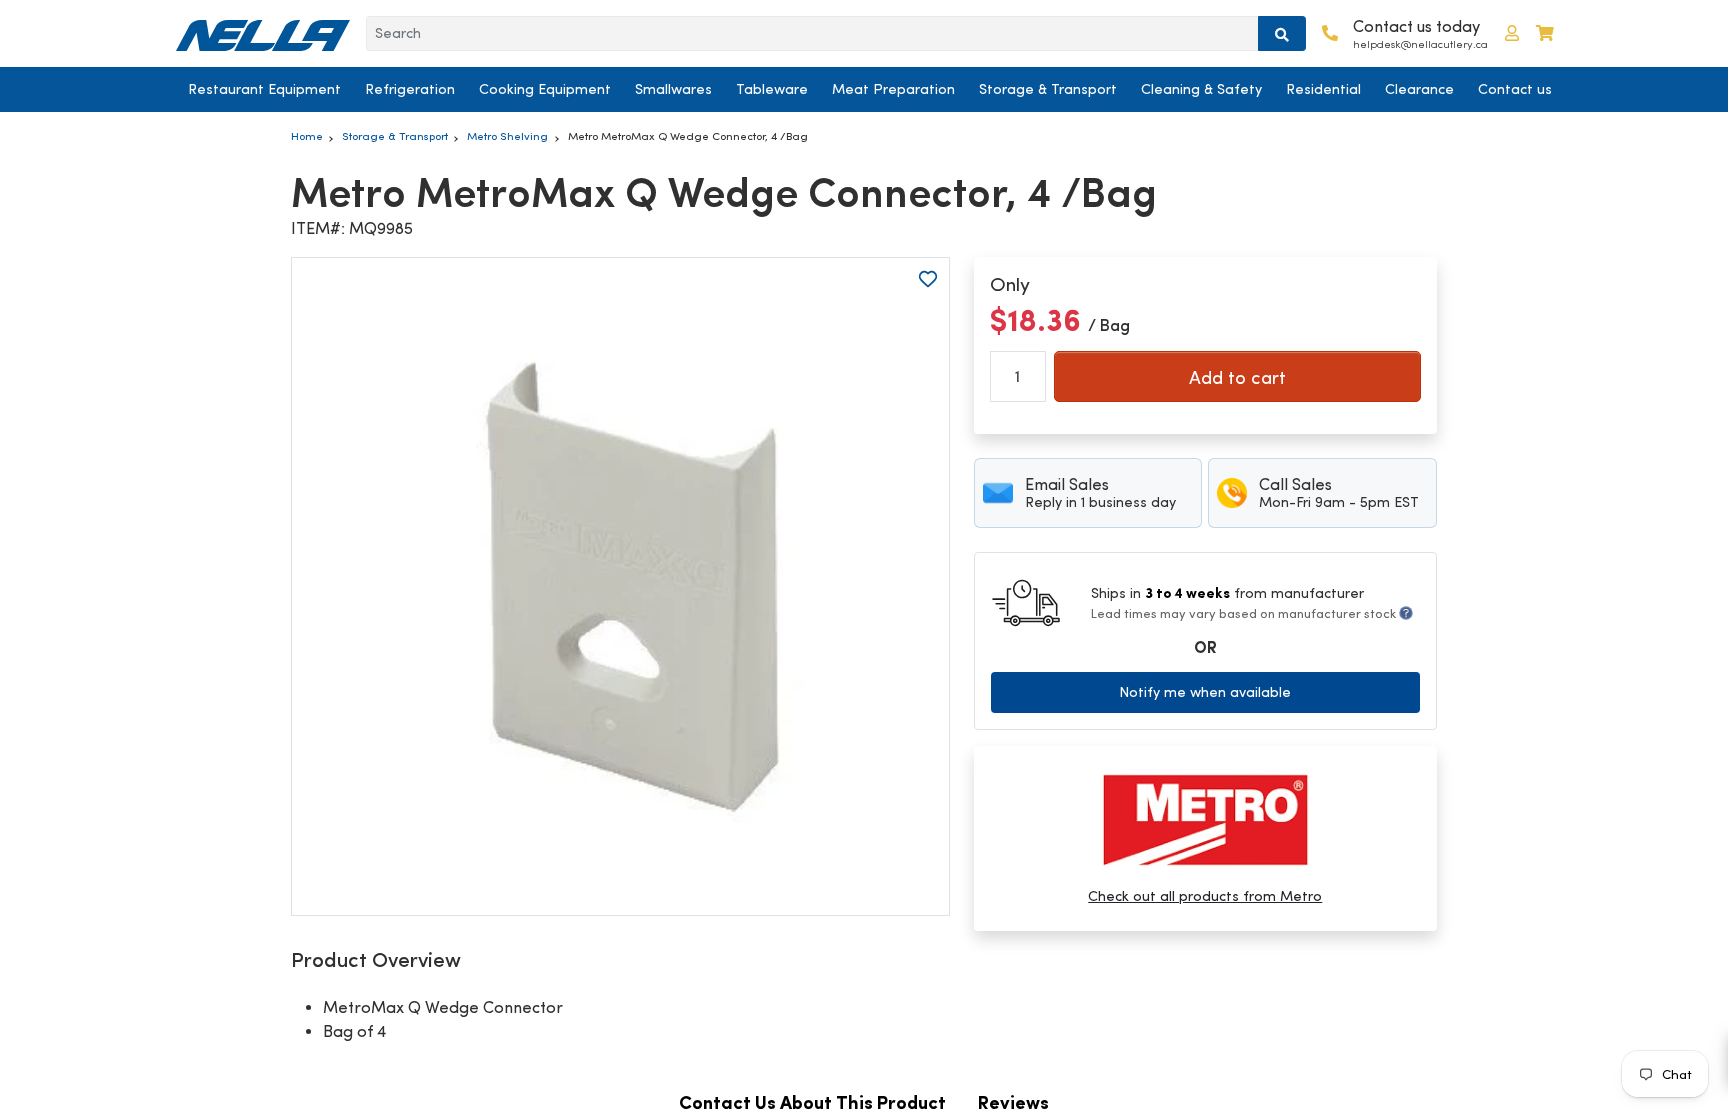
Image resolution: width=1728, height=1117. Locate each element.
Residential (1323, 89)
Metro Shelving (507, 136)
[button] (1512, 33)
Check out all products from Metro (1205, 896)
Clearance (1419, 89)
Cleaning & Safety (1201, 89)
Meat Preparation (893, 89)
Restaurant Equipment (264, 89)
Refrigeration (410, 89)
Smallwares (673, 89)
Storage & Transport (1048, 89)
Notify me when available (1205, 692)
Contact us (1515, 89)
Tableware (772, 89)
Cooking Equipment (545, 89)
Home (307, 136)
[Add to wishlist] (928, 279)
